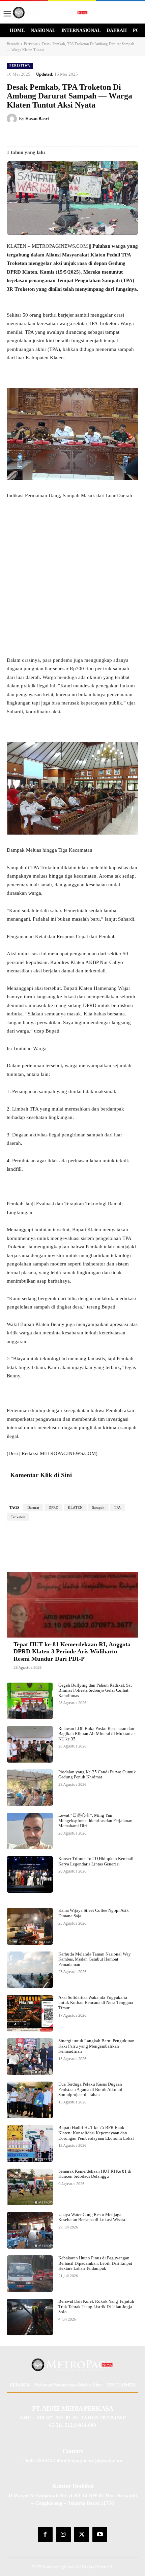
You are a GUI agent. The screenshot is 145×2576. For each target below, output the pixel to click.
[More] (126, 1546)
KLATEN (75, 1507)
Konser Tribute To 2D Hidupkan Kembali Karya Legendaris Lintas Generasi (96, 1861)
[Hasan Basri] (13, 119)
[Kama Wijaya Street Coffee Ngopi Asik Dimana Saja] (30, 1926)
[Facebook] (35, 135)
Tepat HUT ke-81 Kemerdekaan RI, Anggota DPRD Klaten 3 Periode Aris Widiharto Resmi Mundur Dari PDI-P (72, 1652)
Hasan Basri (37, 118)
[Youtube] (100, 2534)
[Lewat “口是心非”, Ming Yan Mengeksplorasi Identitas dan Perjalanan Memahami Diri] (30, 1831)
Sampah (98, 1507)
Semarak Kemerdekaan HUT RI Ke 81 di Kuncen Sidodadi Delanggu (95, 2174)
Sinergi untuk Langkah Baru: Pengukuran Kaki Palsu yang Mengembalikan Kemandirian (96, 2046)
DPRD (53, 1507)
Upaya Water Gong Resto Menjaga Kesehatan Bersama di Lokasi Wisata (92, 2217)
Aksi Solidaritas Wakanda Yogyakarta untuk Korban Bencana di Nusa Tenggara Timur (96, 2003)
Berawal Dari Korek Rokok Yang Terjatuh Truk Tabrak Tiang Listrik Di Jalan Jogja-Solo (96, 2306)
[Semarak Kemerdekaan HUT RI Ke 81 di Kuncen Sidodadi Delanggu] (30, 2187)
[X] (50, 135)
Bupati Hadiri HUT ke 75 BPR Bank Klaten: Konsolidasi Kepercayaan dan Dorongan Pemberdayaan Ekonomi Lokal (96, 2133)
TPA (117, 1507)
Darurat (33, 1507)
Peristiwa (31, 44)
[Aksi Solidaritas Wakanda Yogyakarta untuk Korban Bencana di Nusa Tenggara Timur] (30, 2013)
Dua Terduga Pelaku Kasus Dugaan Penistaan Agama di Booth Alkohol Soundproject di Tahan (90, 2089)
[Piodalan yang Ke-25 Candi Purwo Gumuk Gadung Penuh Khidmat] (30, 1788)
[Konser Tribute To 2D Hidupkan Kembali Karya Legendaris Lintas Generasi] (30, 1874)
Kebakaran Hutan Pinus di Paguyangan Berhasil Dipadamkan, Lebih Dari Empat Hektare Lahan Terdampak (95, 2263)
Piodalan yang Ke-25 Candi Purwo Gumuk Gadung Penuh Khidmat (97, 1775)
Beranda (13, 44)
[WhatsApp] (97, 135)
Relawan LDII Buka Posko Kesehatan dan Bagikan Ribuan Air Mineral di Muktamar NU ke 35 (97, 1734)
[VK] (81, 135)
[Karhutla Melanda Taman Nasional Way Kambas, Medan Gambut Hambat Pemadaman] (30, 1970)
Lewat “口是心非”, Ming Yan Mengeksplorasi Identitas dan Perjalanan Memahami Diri (95, 1820)
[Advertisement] (72, 581)
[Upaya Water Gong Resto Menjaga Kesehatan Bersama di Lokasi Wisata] (30, 2230)
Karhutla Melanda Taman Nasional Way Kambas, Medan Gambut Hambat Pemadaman (95, 1959)
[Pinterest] (66, 135)
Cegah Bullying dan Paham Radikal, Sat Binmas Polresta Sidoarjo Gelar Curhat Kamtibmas (95, 1690)
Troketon (18, 1517)
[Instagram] (63, 2534)
